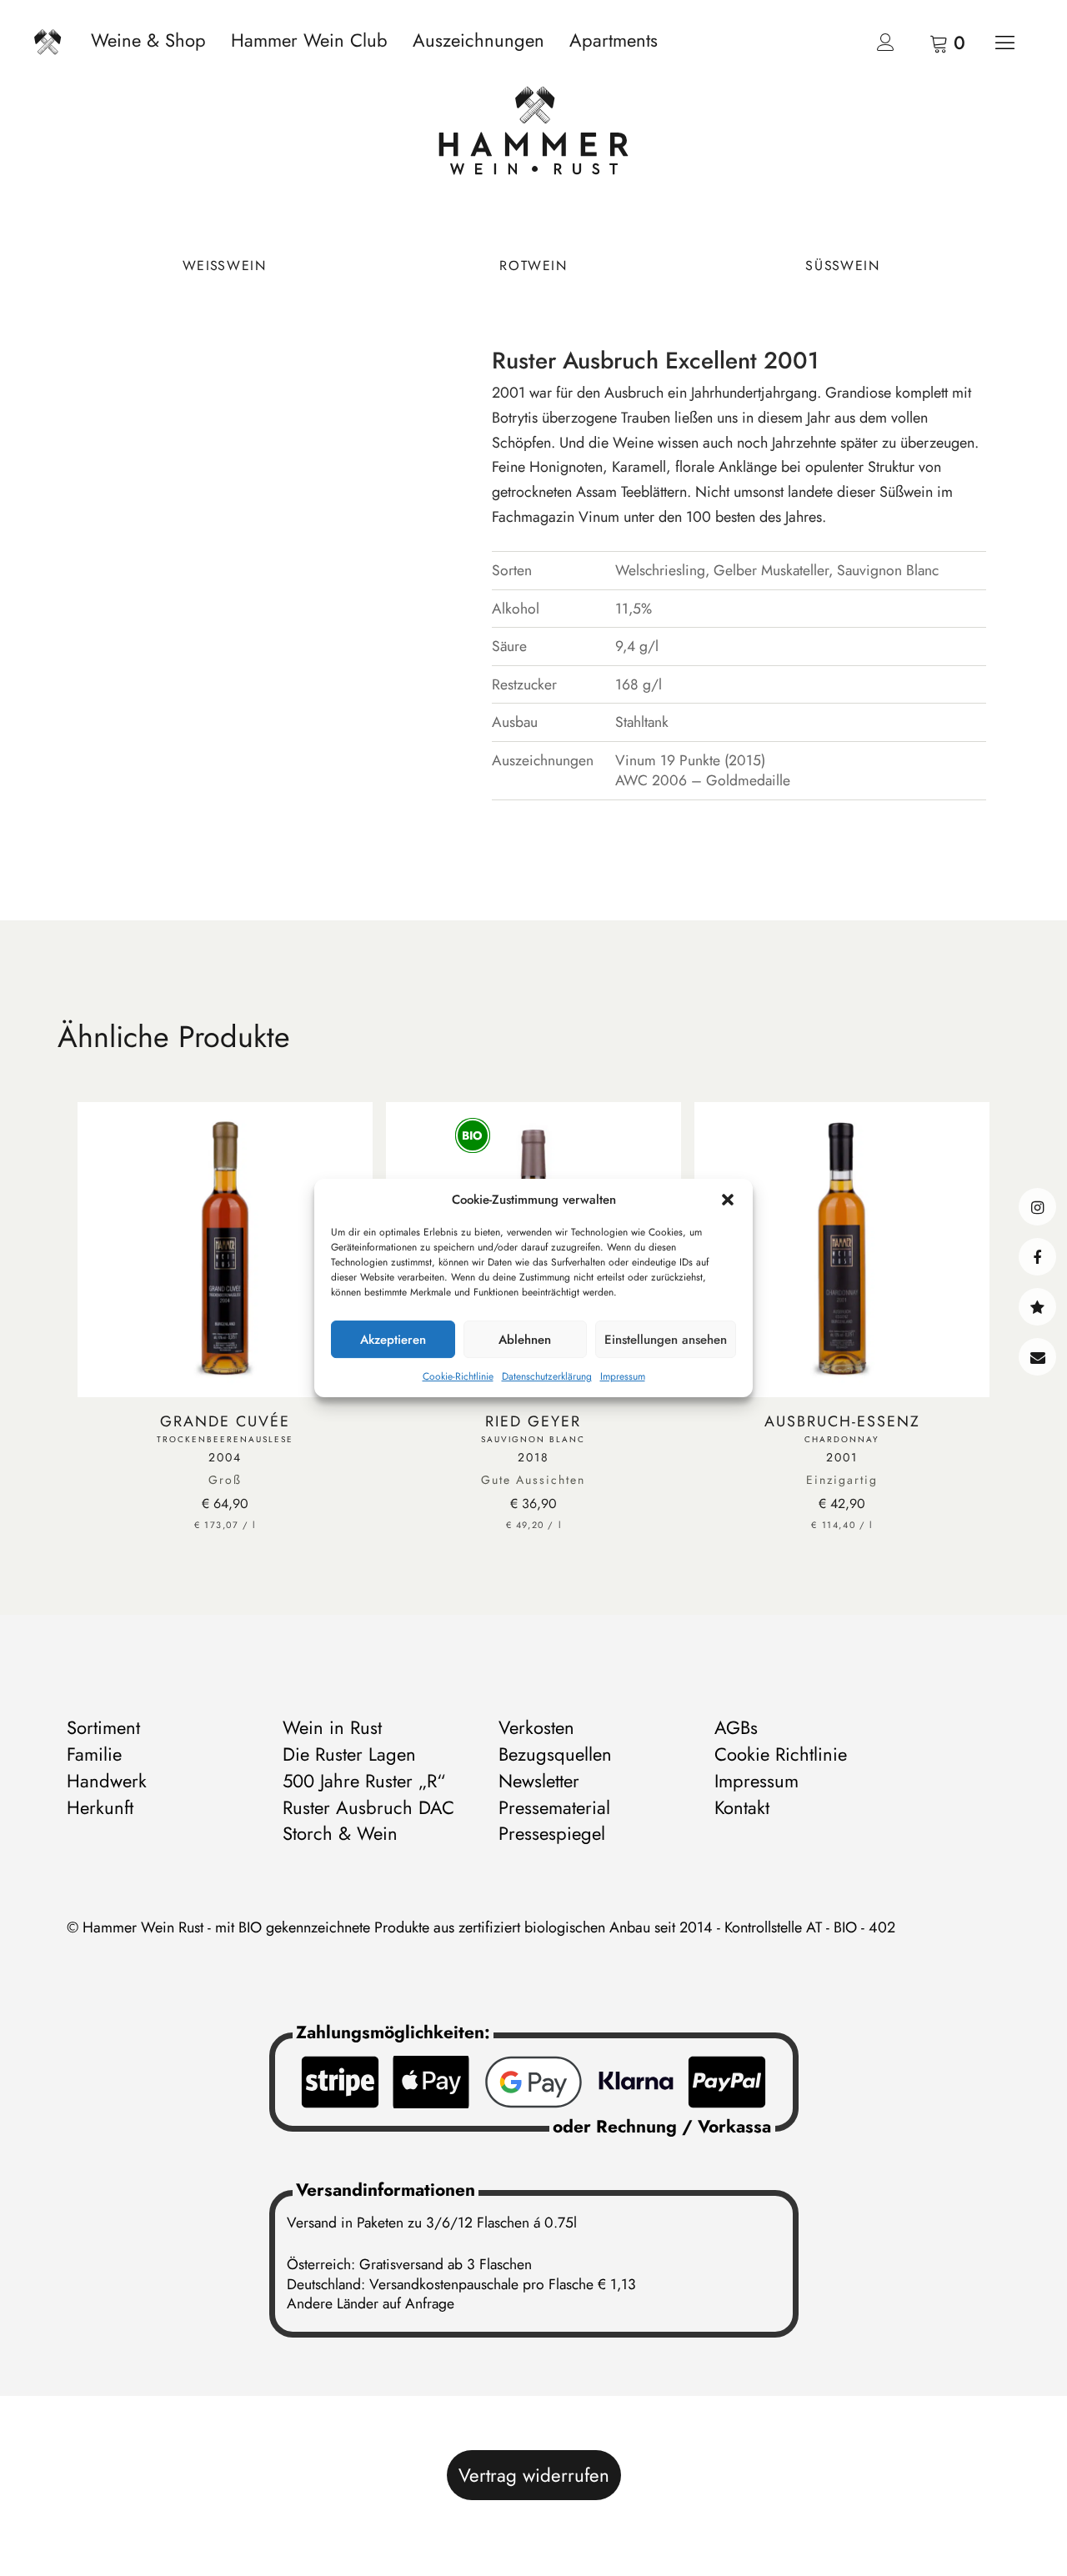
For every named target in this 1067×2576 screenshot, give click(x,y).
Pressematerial (554, 1807)
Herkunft (100, 1807)
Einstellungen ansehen (666, 1340)
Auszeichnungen (478, 40)
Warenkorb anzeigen (946, 42)
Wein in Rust (332, 1727)
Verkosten (536, 1727)
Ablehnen (525, 1340)
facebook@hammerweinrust (1037, 1257)
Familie (94, 1754)
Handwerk (107, 1781)
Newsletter (539, 1781)
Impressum (623, 1376)
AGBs (736, 1727)
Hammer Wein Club (309, 40)
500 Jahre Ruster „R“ (364, 1781)
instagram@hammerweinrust (1037, 1207)
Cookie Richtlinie (781, 1754)
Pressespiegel (552, 1833)
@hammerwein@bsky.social (1037, 1307)
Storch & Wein (340, 1833)
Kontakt (1037, 1357)
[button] (728, 1200)
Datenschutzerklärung (547, 1376)
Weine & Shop (148, 40)
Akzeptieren (393, 1340)
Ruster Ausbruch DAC (368, 1807)
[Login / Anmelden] (885, 46)
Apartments (614, 40)
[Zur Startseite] (533, 135)
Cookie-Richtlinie (458, 1376)
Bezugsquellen (555, 1754)
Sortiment (103, 1727)
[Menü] (1004, 42)
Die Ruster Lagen (349, 1754)
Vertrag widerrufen (534, 2475)
